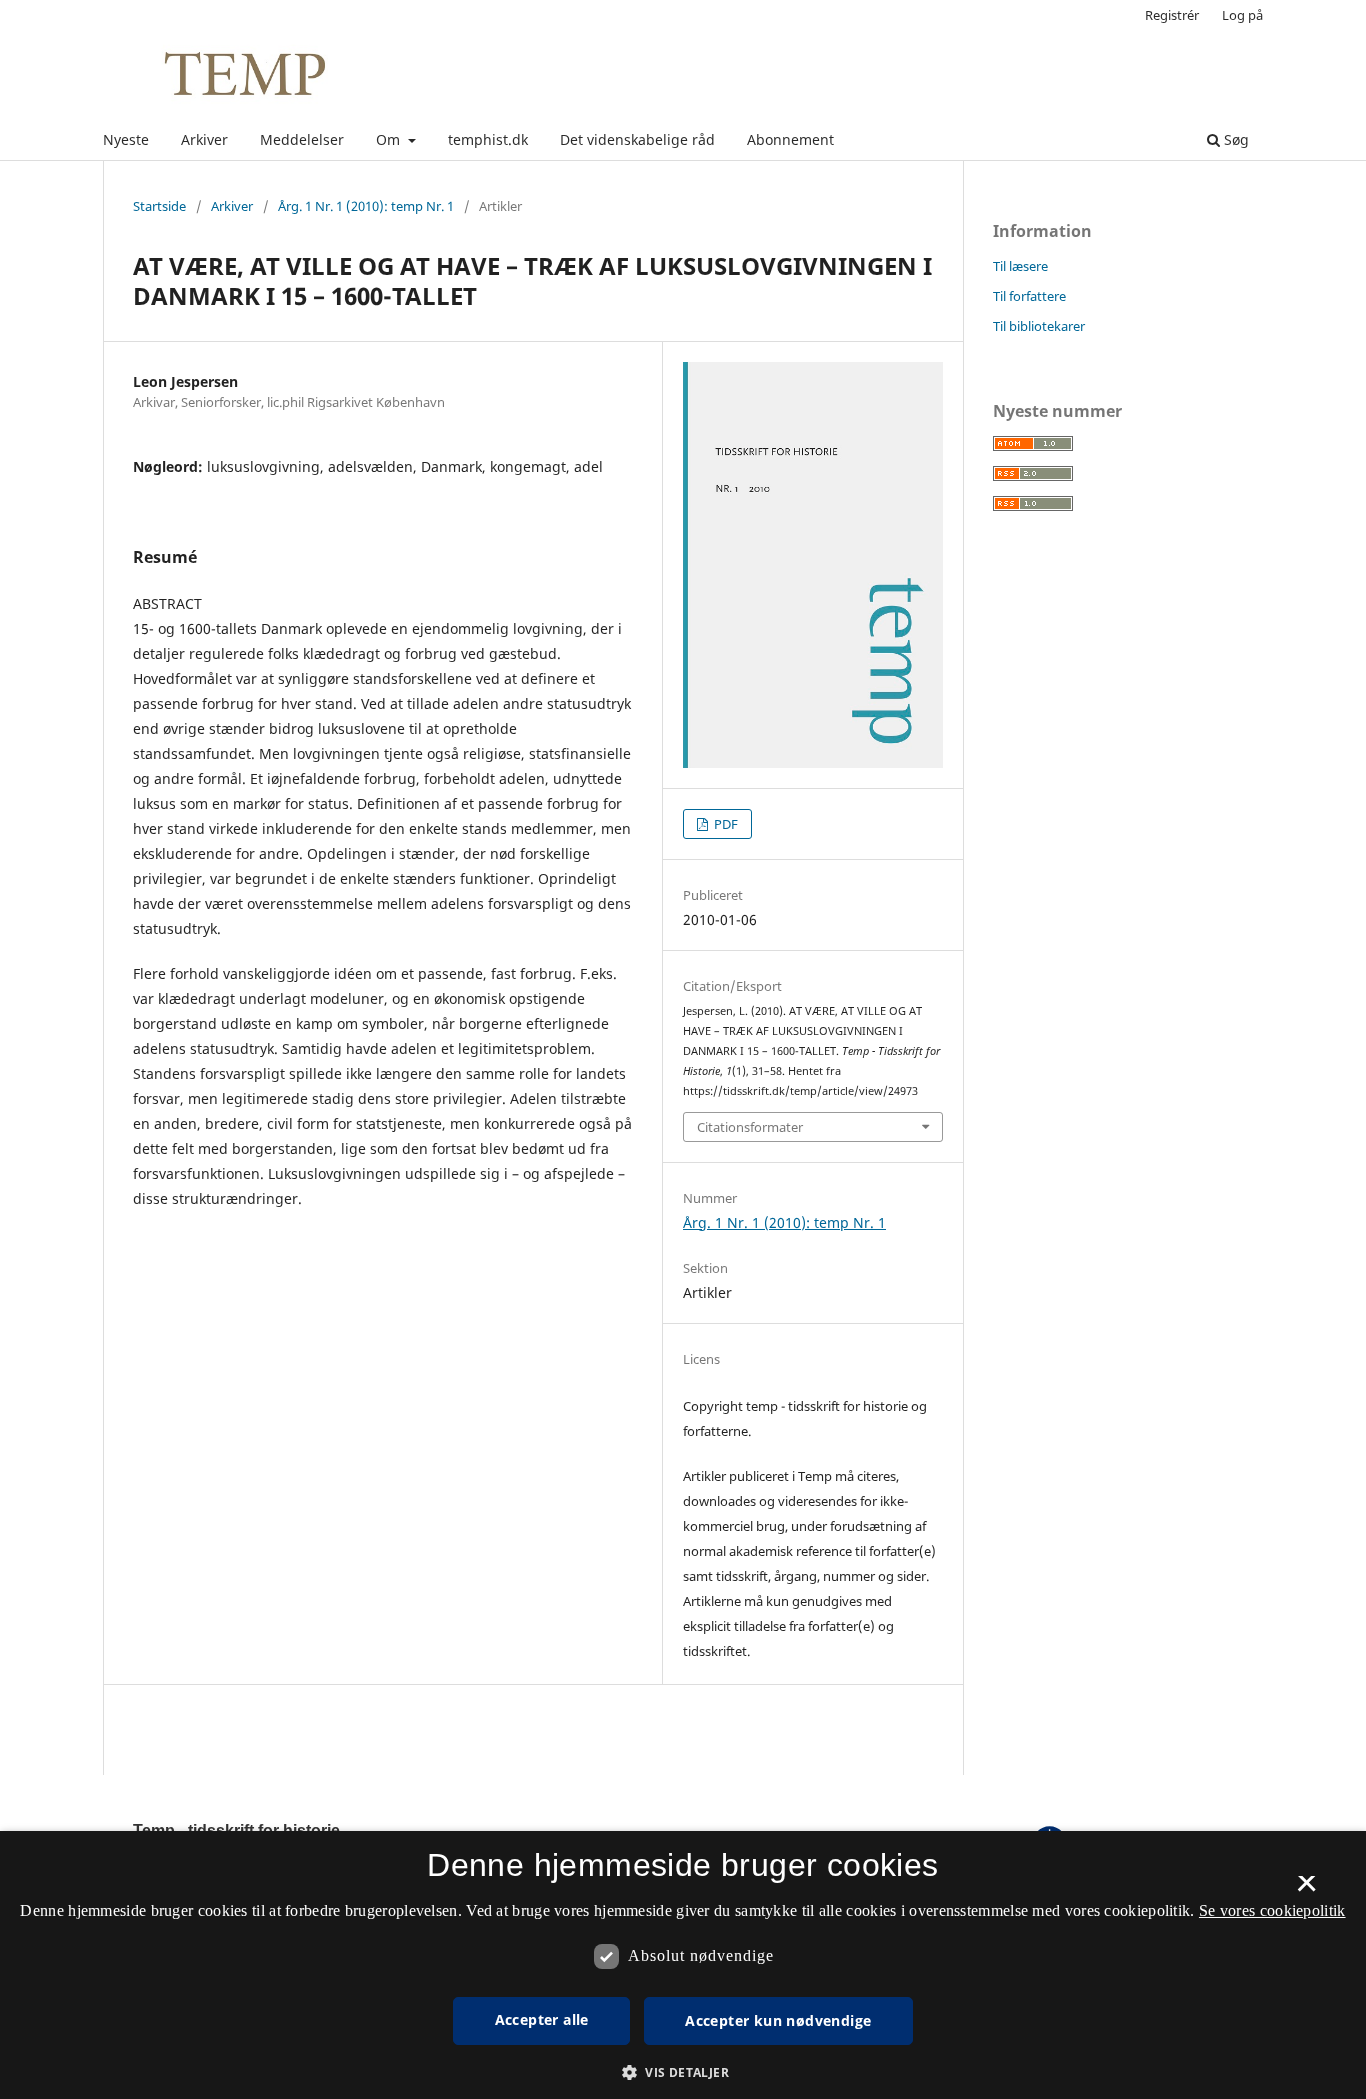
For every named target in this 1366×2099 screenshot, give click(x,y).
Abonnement (790, 139)
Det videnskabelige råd (637, 139)
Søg (1234, 139)
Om (390, 139)
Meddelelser (302, 139)
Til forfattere (1029, 296)
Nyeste (126, 139)
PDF (724, 824)
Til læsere (1020, 266)
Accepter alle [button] (542, 2019)
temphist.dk (488, 139)
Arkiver (204, 139)
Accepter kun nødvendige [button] (778, 2020)
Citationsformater (750, 1127)
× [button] (1306, 1890)
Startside (159, 206)
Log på (1242, 15)
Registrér (1172, 15)
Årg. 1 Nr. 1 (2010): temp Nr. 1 (366, 206)
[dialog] (683, 1965)
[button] (683, 2072)
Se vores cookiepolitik (1272, 1910)
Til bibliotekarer (1039, 326)
